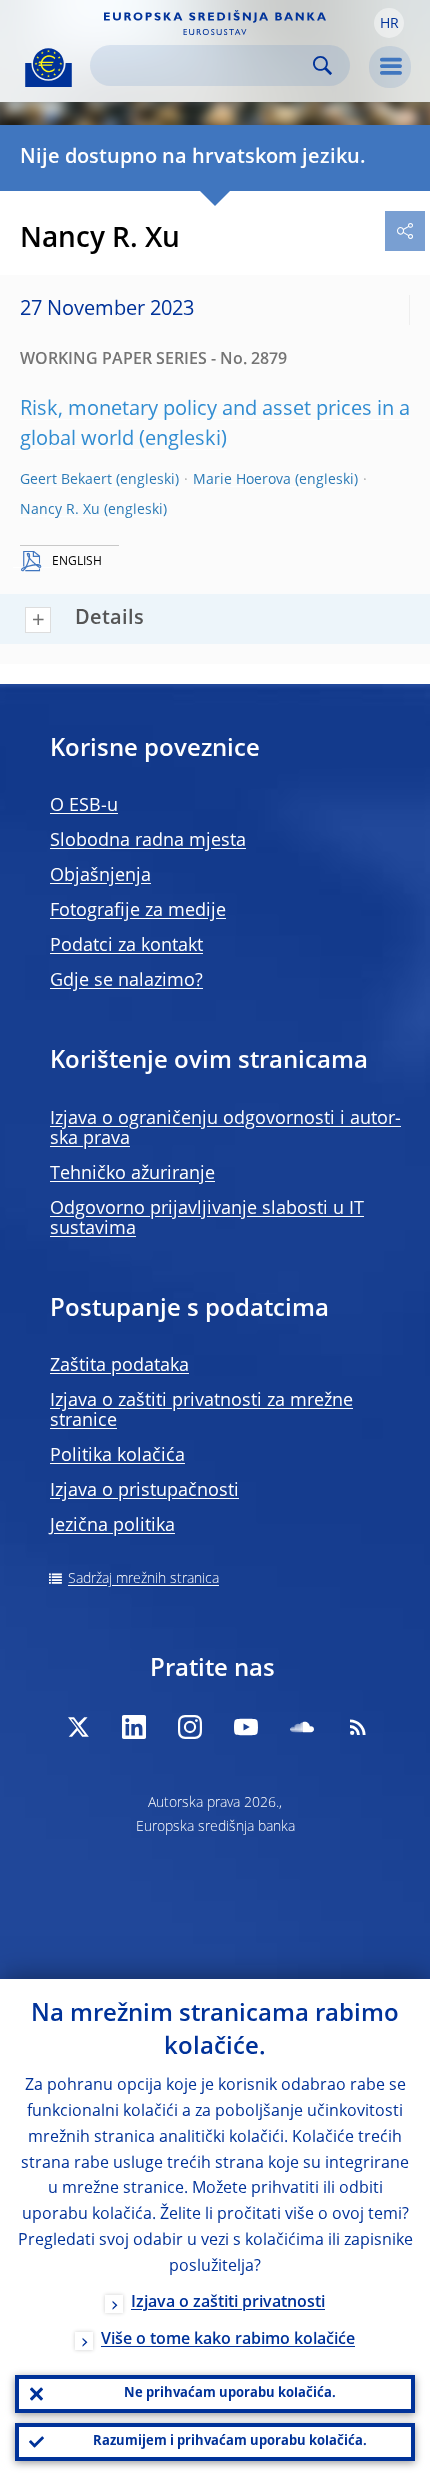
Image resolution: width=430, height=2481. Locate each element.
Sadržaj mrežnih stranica (143, 1579)
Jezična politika (112, 1526)
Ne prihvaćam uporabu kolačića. (230, 2393)
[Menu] (390, 67)
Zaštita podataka (119, 1366)
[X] (78, 1727)
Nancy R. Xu (60, 510)
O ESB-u (84, 806)
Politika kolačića (117, 1456)
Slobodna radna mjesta (148, 841)
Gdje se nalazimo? (126, 981)
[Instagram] (190, 1727)
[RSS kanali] (358, 1727)
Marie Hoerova (242, 480)
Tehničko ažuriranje (132, 1174)
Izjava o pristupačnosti (144, 1491)
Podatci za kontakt (126, 946)
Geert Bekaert (66, 480)
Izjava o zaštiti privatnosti (228, 2303)
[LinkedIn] (134, 1727)
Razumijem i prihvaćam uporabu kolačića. (230, 2441)
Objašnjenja (100, 876)
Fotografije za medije (138, 911)
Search (322, 65)
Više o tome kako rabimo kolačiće (228, 2340)
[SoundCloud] (302, 1727)
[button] (389, 23)
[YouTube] (246, 1727)
